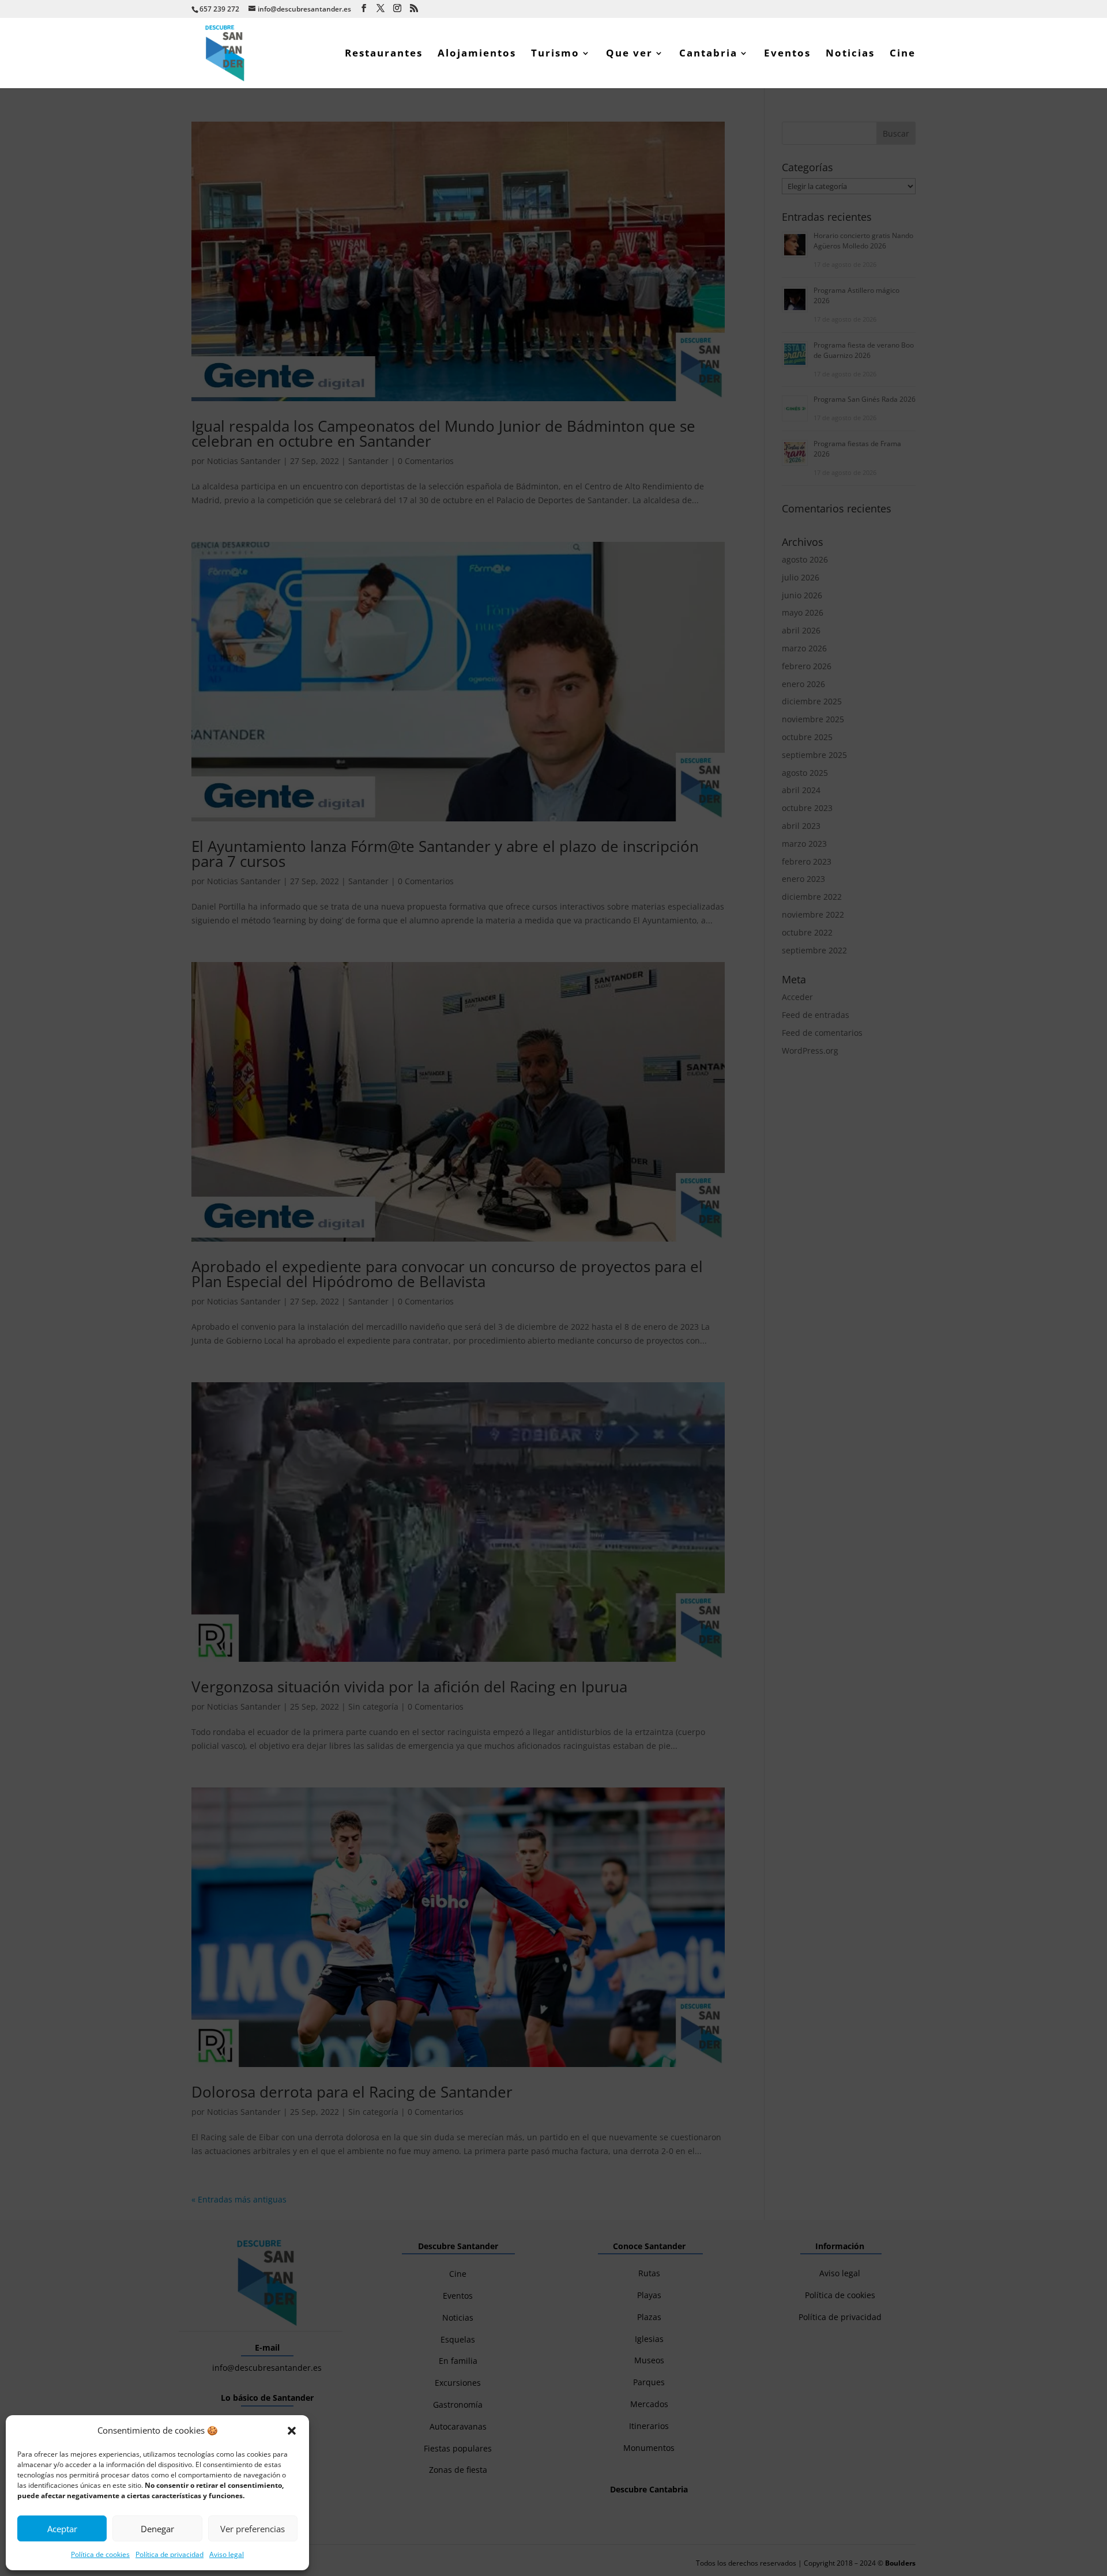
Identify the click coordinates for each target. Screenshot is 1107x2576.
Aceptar (62, 2529)
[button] (292, 2431)
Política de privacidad (170, 2554)
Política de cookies (100, 2554)
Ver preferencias (253, 2529)
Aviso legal (227, 2554)
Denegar (157, 2529)
